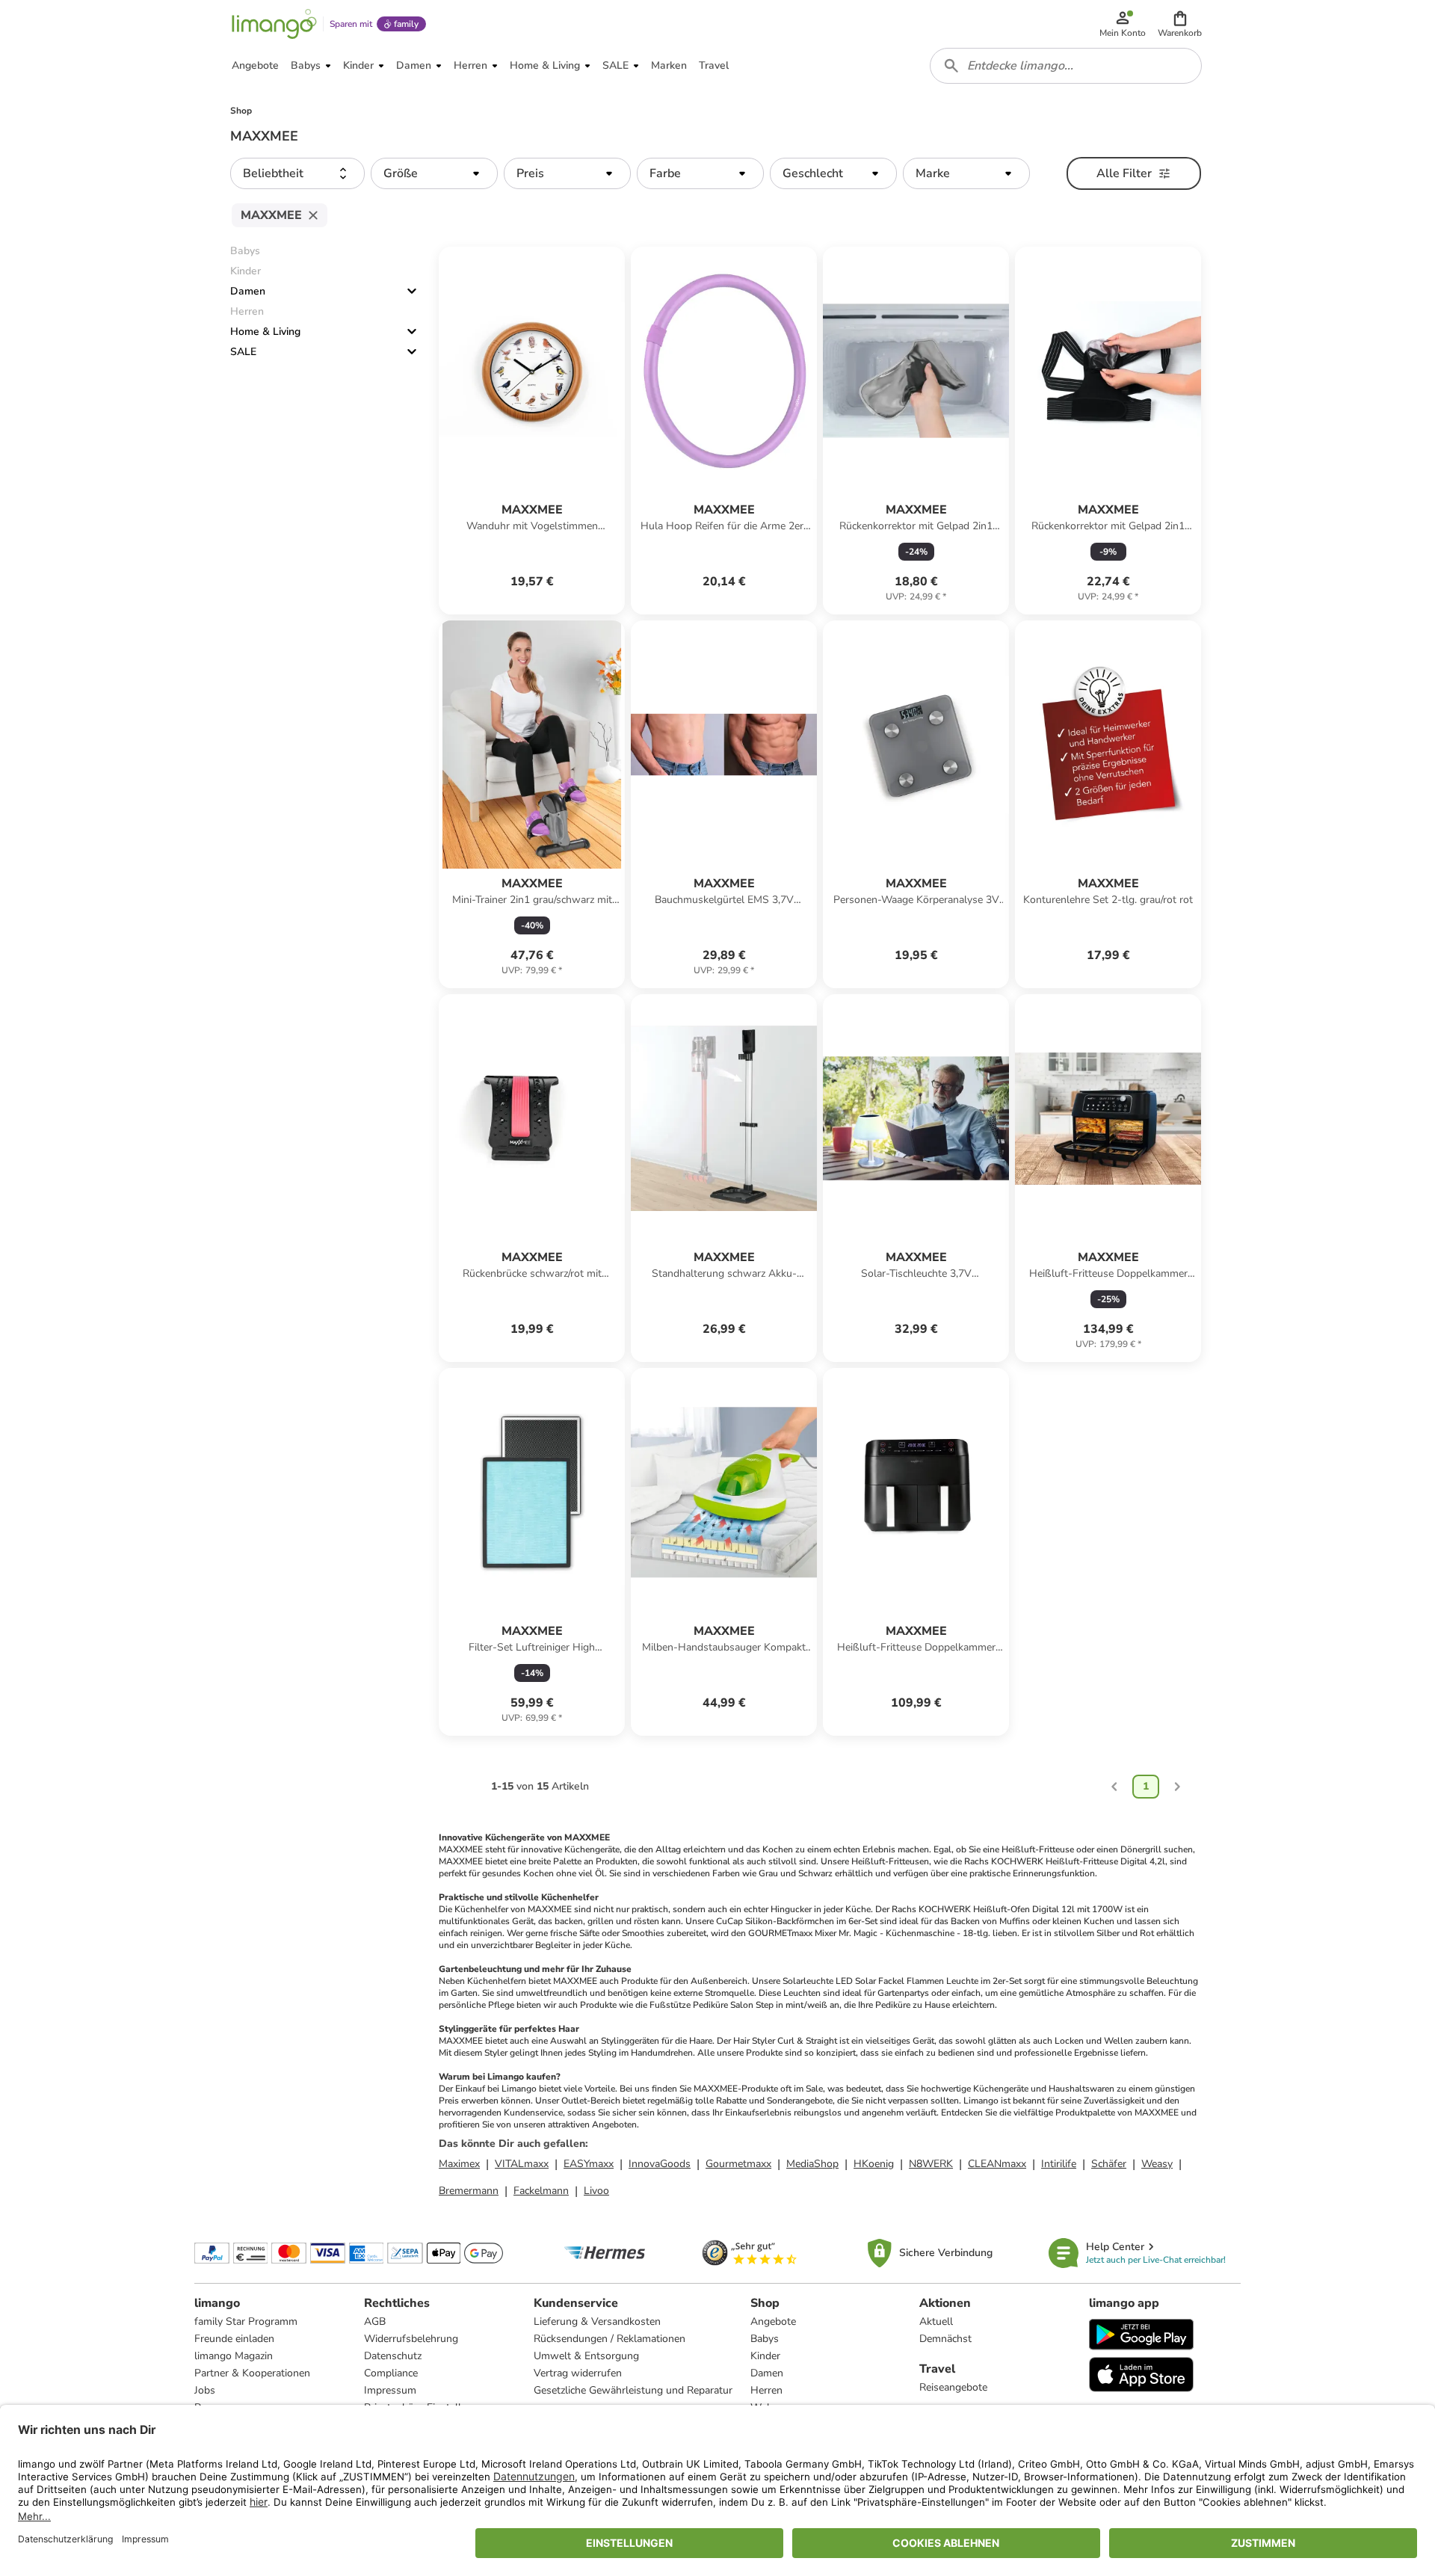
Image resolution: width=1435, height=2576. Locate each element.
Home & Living (265, 332)
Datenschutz (393, 2356)
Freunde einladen (234, 2339)
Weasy (1157, 2164)
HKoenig (874, 2164)
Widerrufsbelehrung (411, 2339)
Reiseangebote (953, 2387)
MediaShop (812, 2164)
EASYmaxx (589, 2164)
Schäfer (1109, 2164)
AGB (375, 2321)
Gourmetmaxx (738, 2164)
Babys (765, 2339)
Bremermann (469, 2191)
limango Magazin (234, 2356)
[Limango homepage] (274, 24)
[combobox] (1066, 66)
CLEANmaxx (997, 2164)
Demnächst (945, 2339)
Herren (766, 2390)
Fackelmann (541, 2191)
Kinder (765, 2356)
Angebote (773, 2321)
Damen (248, 291)
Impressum (390, 2390)
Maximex (459, 2164)
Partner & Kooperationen (252, 2373)
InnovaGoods (660, 2164)
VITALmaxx (522, 2164)
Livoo (596, 2191)
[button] (1180, 24)
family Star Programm (246, 2321)
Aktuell (936, 2321)
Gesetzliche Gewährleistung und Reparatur (633, 2390)
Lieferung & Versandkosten (597, 2321)
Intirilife (1059, 2164)
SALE (243, 352)
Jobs (205, 2390)
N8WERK (931, 2164)
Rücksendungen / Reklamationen (610, 2339)
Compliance (391, 2373)
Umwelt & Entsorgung (586, 2356)
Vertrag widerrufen (578, 2373)
